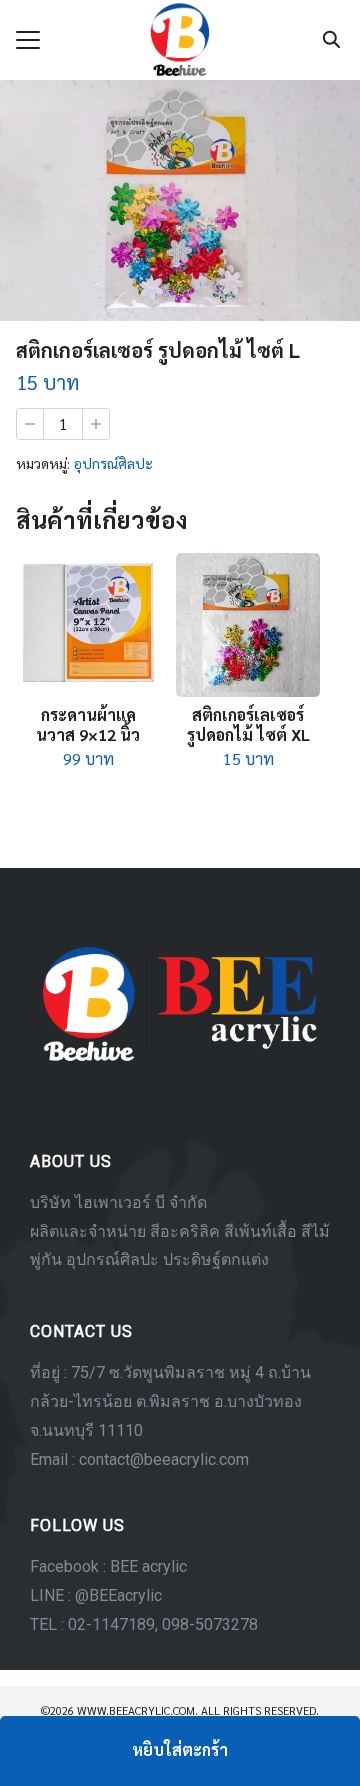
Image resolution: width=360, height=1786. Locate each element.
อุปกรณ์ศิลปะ (113, 463)
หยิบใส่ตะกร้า (180, 1749)
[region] (180, 1269)
